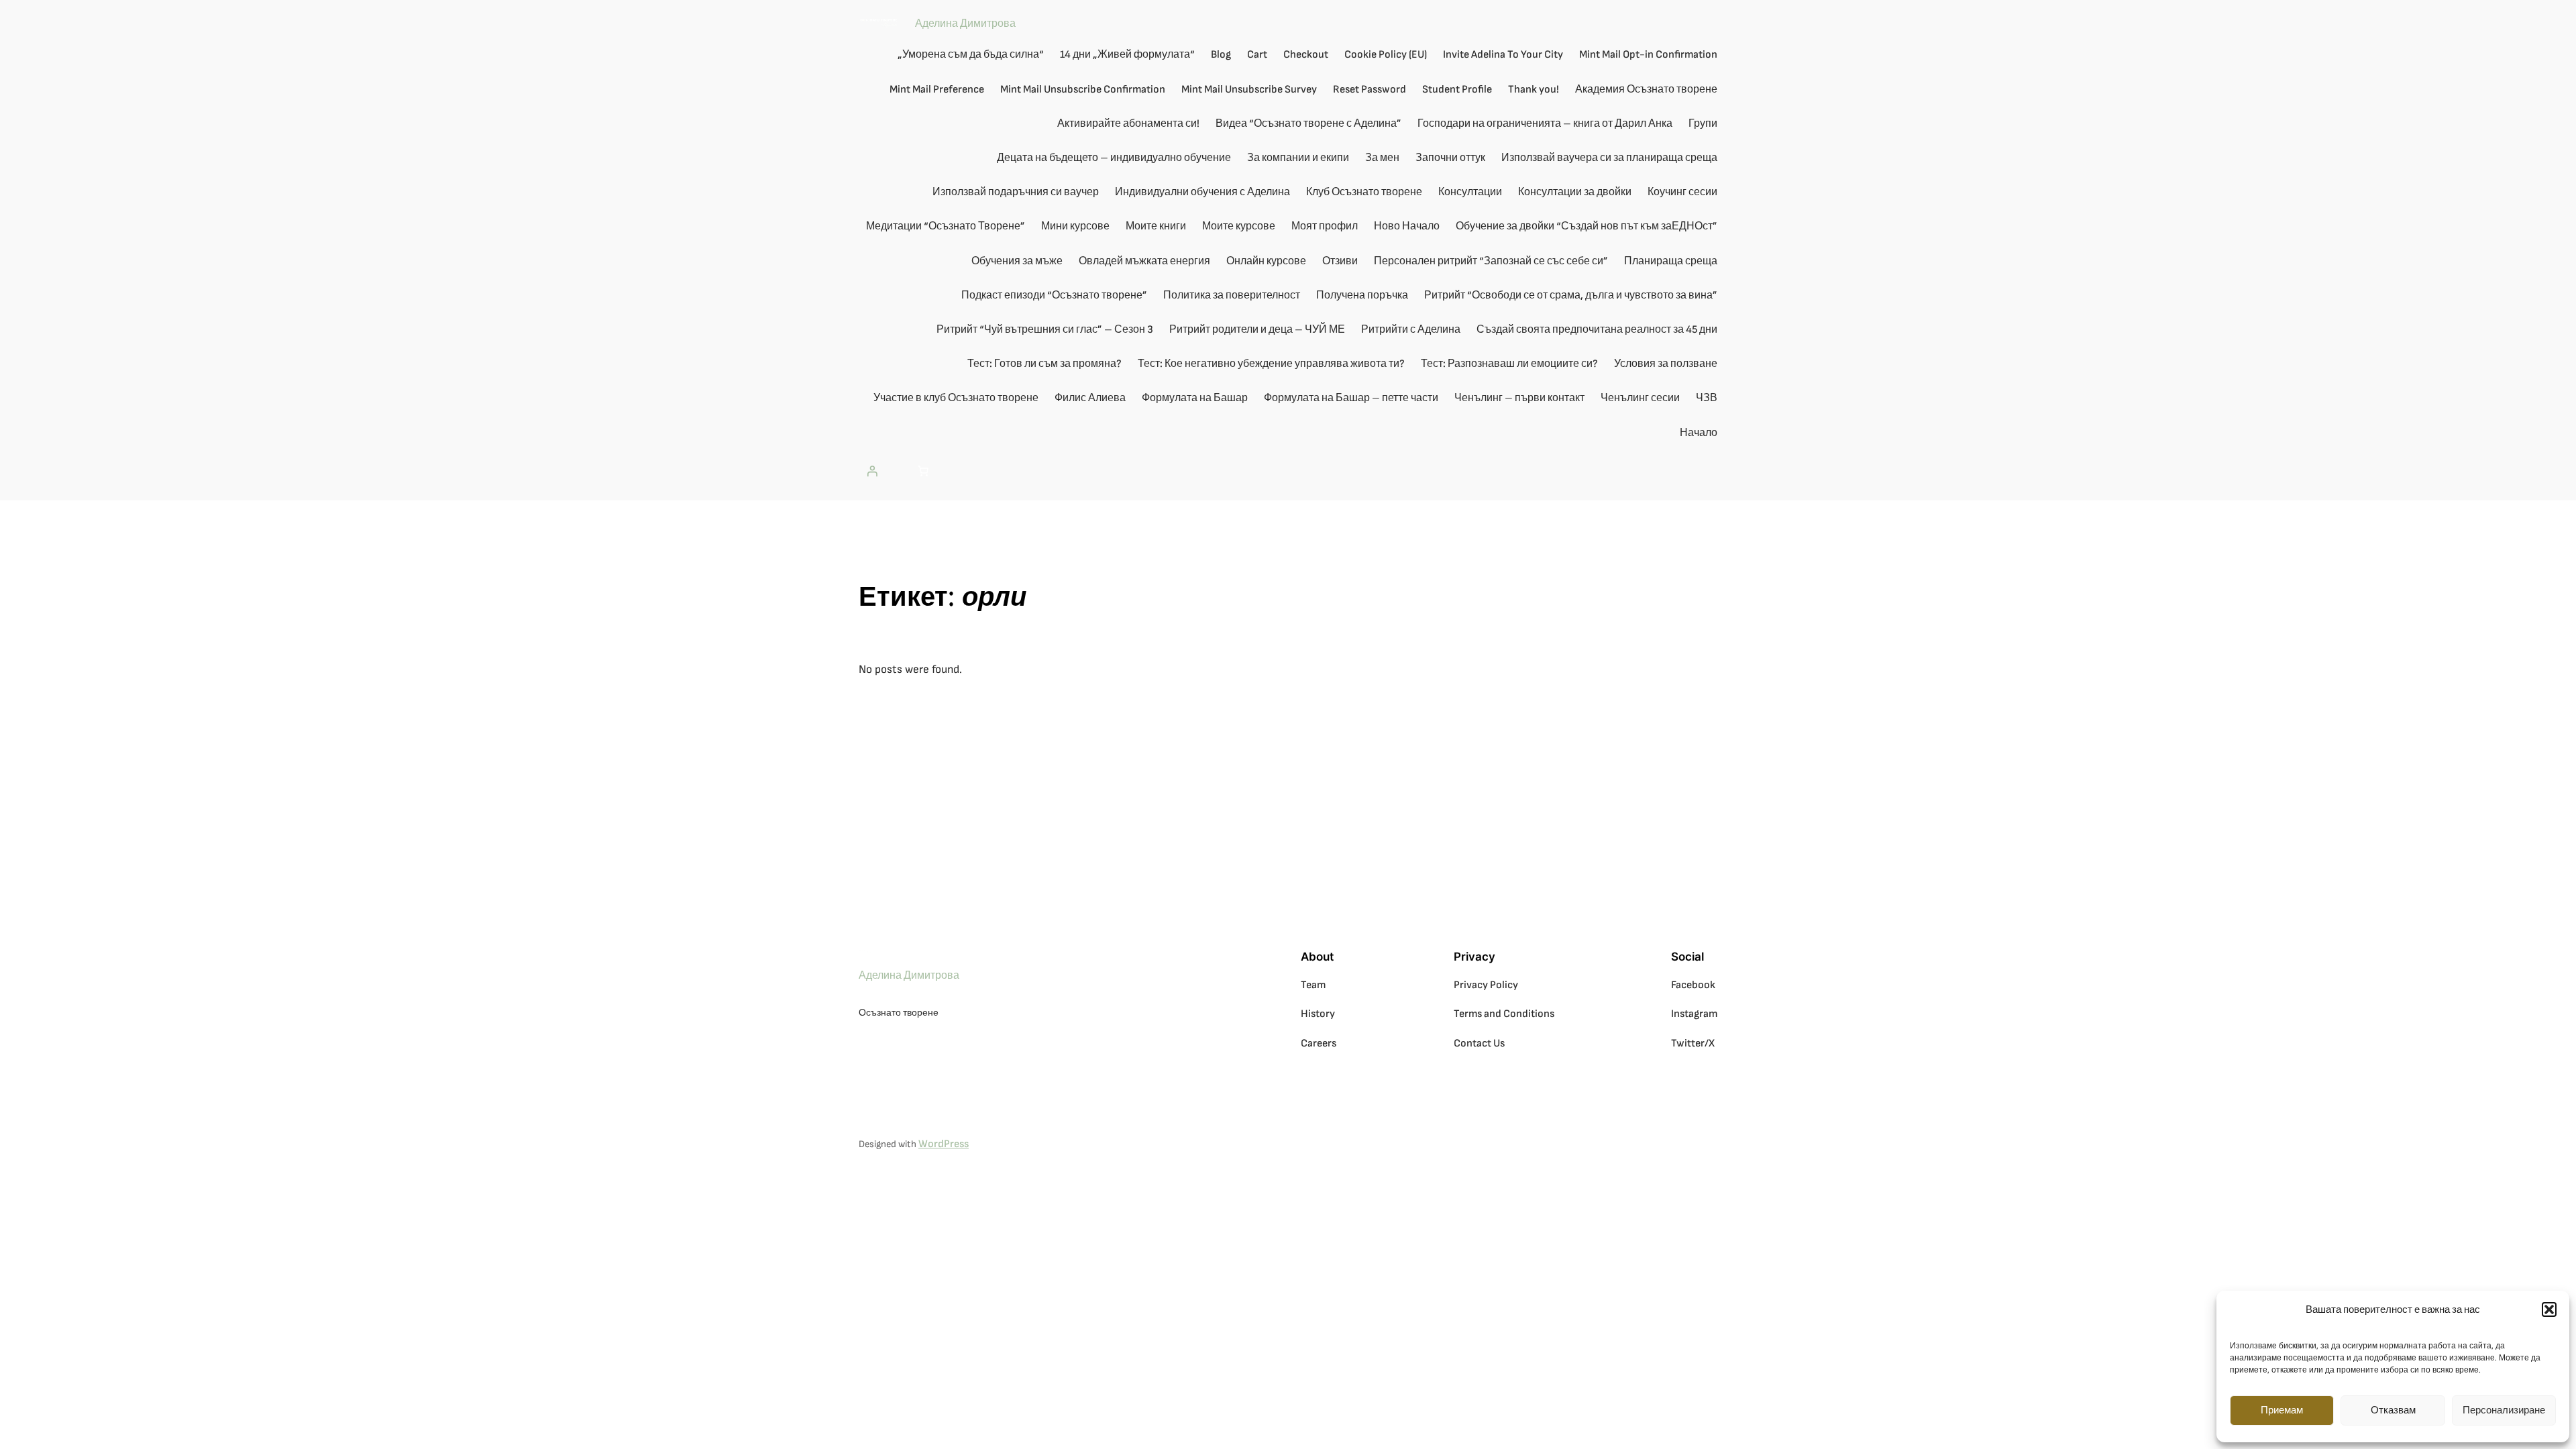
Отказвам (2393, 1410)
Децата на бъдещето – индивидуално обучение (1114, 158)
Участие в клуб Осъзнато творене (956, 398)
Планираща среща (1671, 261)
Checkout (1306, 55)
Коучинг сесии (1682, 192)
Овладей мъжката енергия (1144, 261)
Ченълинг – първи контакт (1519, 398)
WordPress (944, 1144)
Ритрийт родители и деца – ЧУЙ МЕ (1257, 330)
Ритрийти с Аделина (1411, 330)
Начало (1699, 433)
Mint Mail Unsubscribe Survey (1249, 90)
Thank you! (1534, 90)
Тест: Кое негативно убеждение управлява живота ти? (1271, 364)
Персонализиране (2504, 1410)
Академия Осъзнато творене (1646, 90)
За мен (1382, 158)
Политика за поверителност (1232, 296)
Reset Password (1370, 90)
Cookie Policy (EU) (1386, 55)
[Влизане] (872, 471)
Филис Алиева (1090, 398)
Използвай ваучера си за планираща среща (1609, 158)
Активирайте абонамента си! (1128, 124)
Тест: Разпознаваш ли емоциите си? (1509, 364)
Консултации (1470, 192)
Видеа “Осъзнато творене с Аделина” (1308, 124)
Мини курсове (1075, 226)
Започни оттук (1450, 158)
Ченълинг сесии (1640, 398)
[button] (2549, 1309)
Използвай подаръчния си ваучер (1016, 192)
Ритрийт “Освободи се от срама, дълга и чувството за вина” (1571, 296)
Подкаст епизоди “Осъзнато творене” (1054, 296)
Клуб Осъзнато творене (1364, 192)
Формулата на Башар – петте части (1351, 398)
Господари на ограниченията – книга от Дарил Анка (1545, 124)
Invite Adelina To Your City (1503, 55)
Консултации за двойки (1575, 192)
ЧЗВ (1707, 398)
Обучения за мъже (1017, 261)
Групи (1703, 124)
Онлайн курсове (1266, 261)
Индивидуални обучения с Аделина (1202, 192)
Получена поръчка (1362, 296)
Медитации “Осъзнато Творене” (946, 226)
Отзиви (1340, 261)
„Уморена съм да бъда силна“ (971, 55)
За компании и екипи (1298, 158)
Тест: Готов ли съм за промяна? (1044, 364)
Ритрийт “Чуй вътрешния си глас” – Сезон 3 (1045, 330)
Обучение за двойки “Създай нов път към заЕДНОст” (1587, 226)
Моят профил (1325, 226)
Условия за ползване (1666, 364)
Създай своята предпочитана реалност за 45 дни (1597, 330)
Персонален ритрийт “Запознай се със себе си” (1491, 261)
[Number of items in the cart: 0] (923, 471)
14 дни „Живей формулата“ (1127, 55)
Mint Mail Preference (937, 90)
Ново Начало (1407, 226)
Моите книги (1156, 226)
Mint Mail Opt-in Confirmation (1648, 55)
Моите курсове (1239, 226)
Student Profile (1457, 90)
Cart (1257, 55)
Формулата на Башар (1195, 398)
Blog (1221, 55)
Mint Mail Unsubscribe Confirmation (1083, 90)
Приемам (2282, 1410)
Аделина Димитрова (965, 24)
